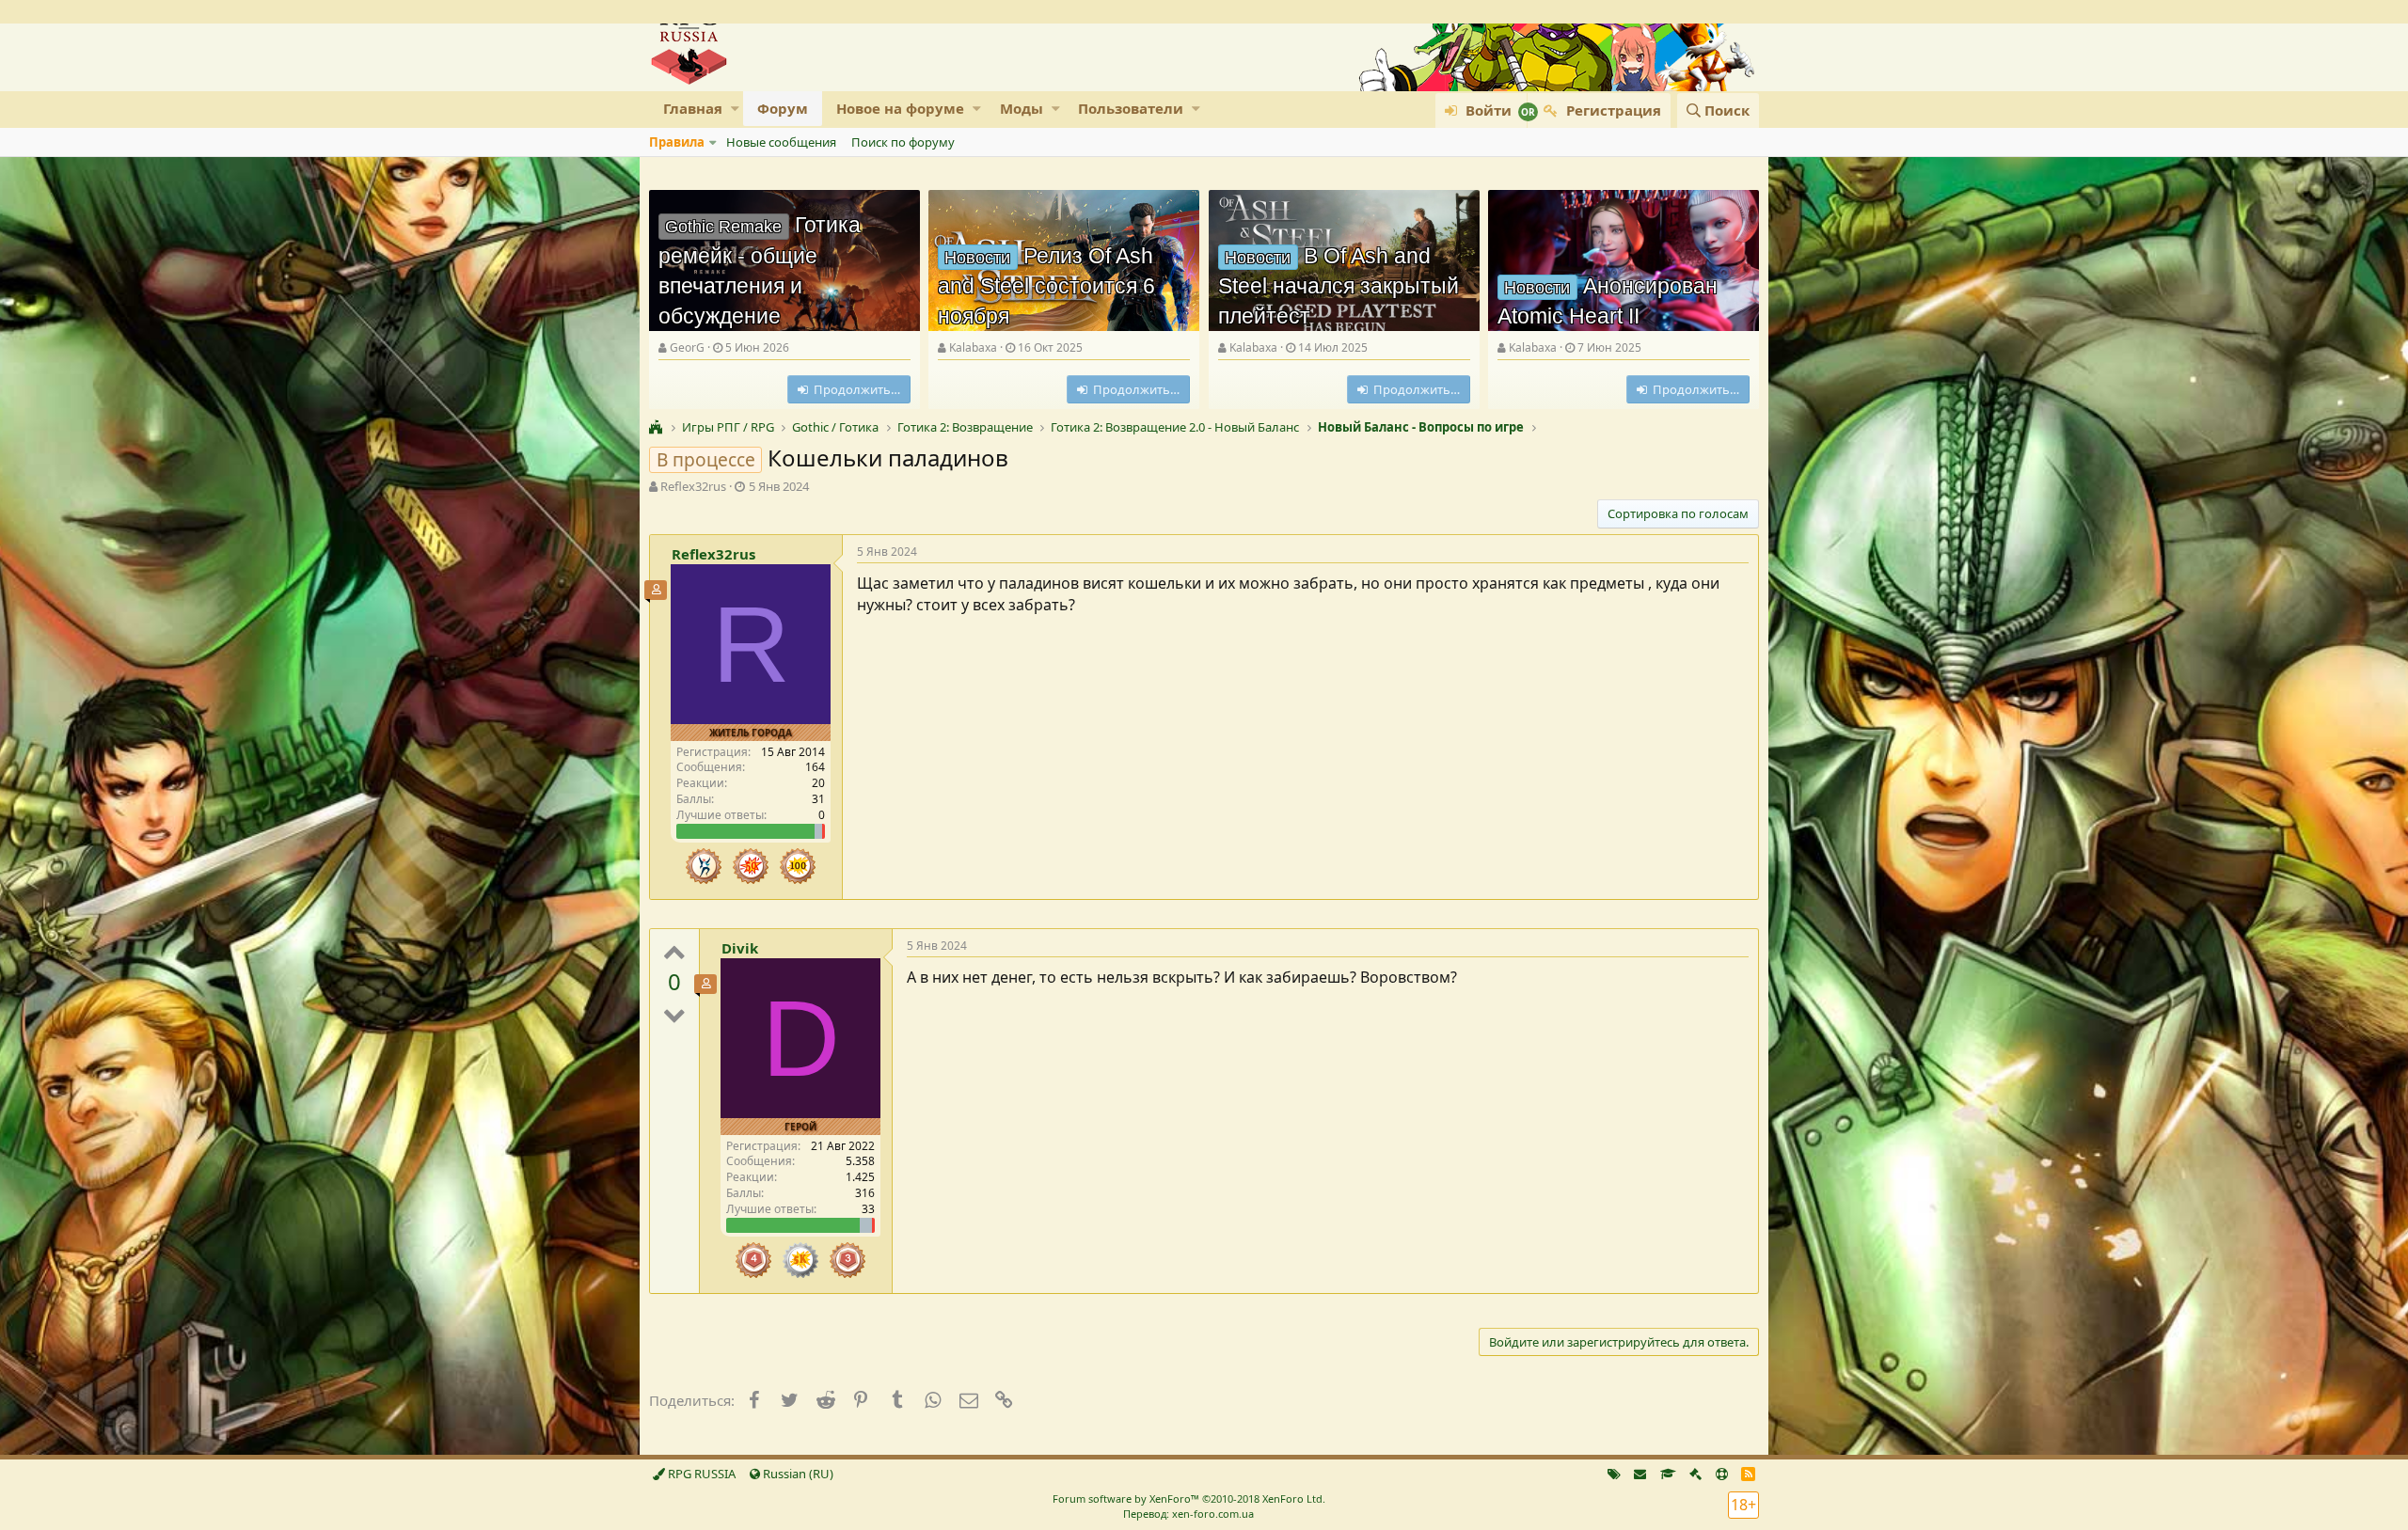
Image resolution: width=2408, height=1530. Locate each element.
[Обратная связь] (1640, 1474)
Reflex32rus (693, 486)
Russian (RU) (797, 1474)
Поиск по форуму (903, 142)
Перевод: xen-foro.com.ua (1188, 1514)
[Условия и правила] (1668, 1474)
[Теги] (1614, 1474)
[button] (735, 109)
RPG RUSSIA (700, 1474)
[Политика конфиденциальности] (1695, 1474)
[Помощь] (1722, 1474)
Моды (1022, 108)
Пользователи (1131, 108)
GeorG (687, 347)
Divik (740, 948)
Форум (783, 108)
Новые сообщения (781, 142)
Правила (677, 142)
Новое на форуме (900, 108)
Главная (693, 108)
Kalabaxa (973, 347)
